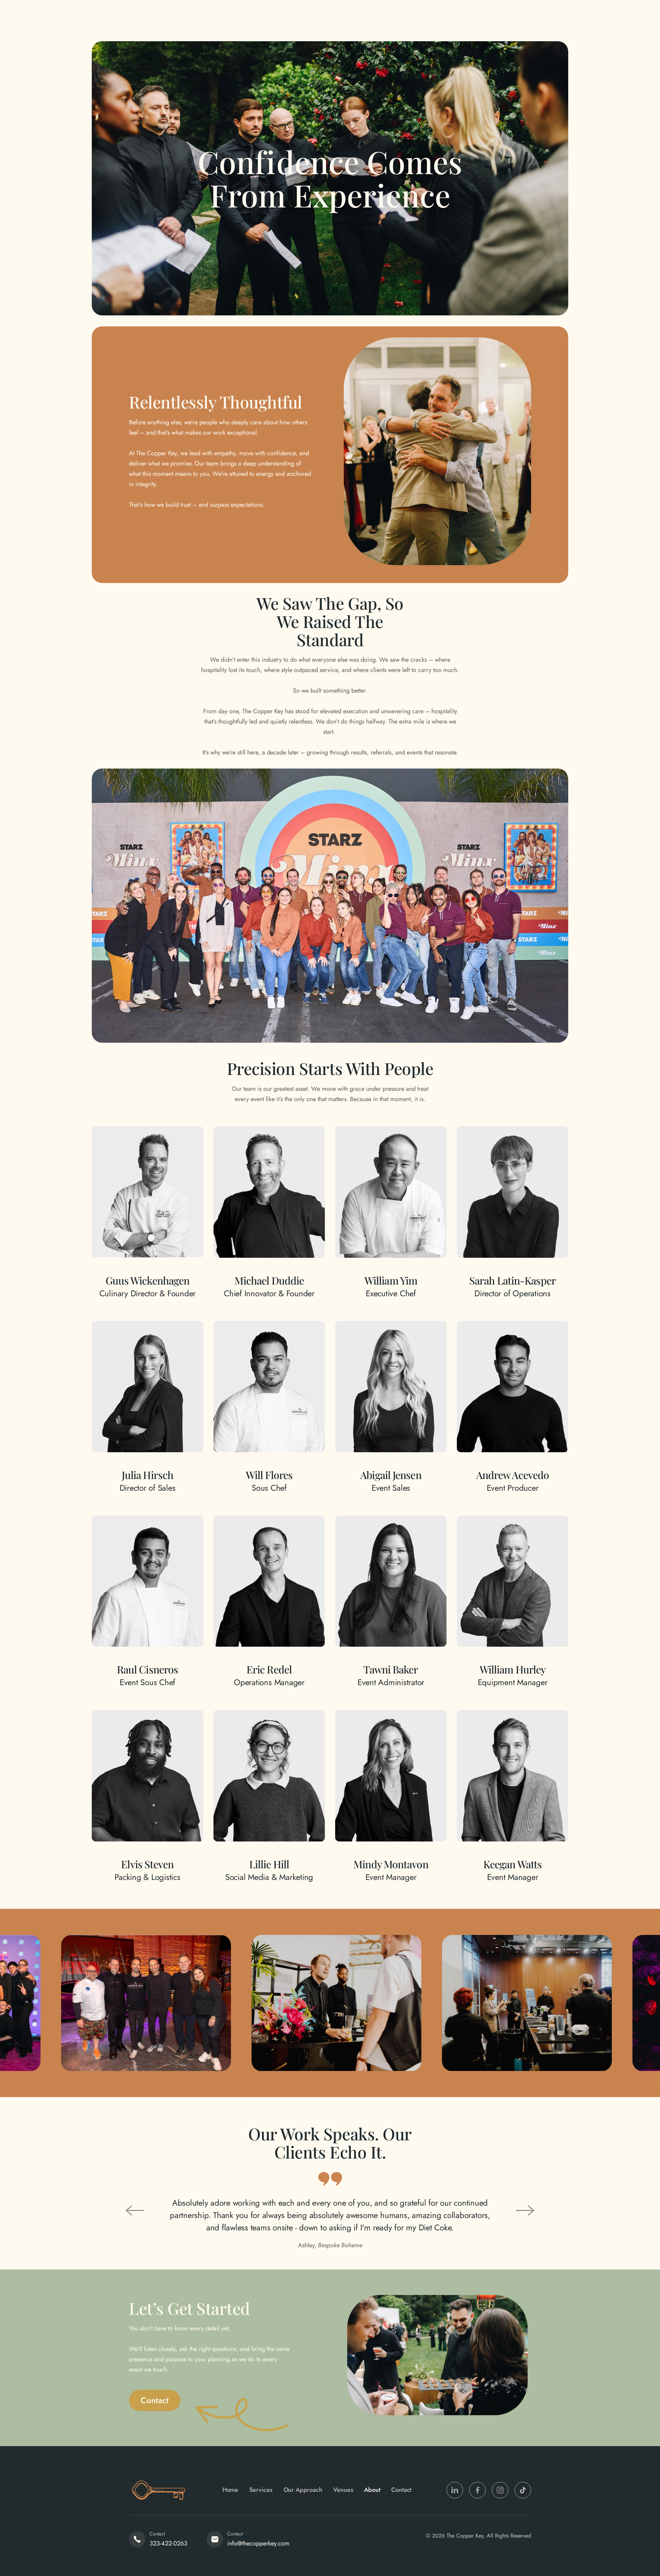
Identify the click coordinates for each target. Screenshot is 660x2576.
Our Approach (303, 2490)
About (372, 2490)
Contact (401, 2490)
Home (230, 2490)
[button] (135, 2210)
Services (261, 2490)
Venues (343, 2490)
